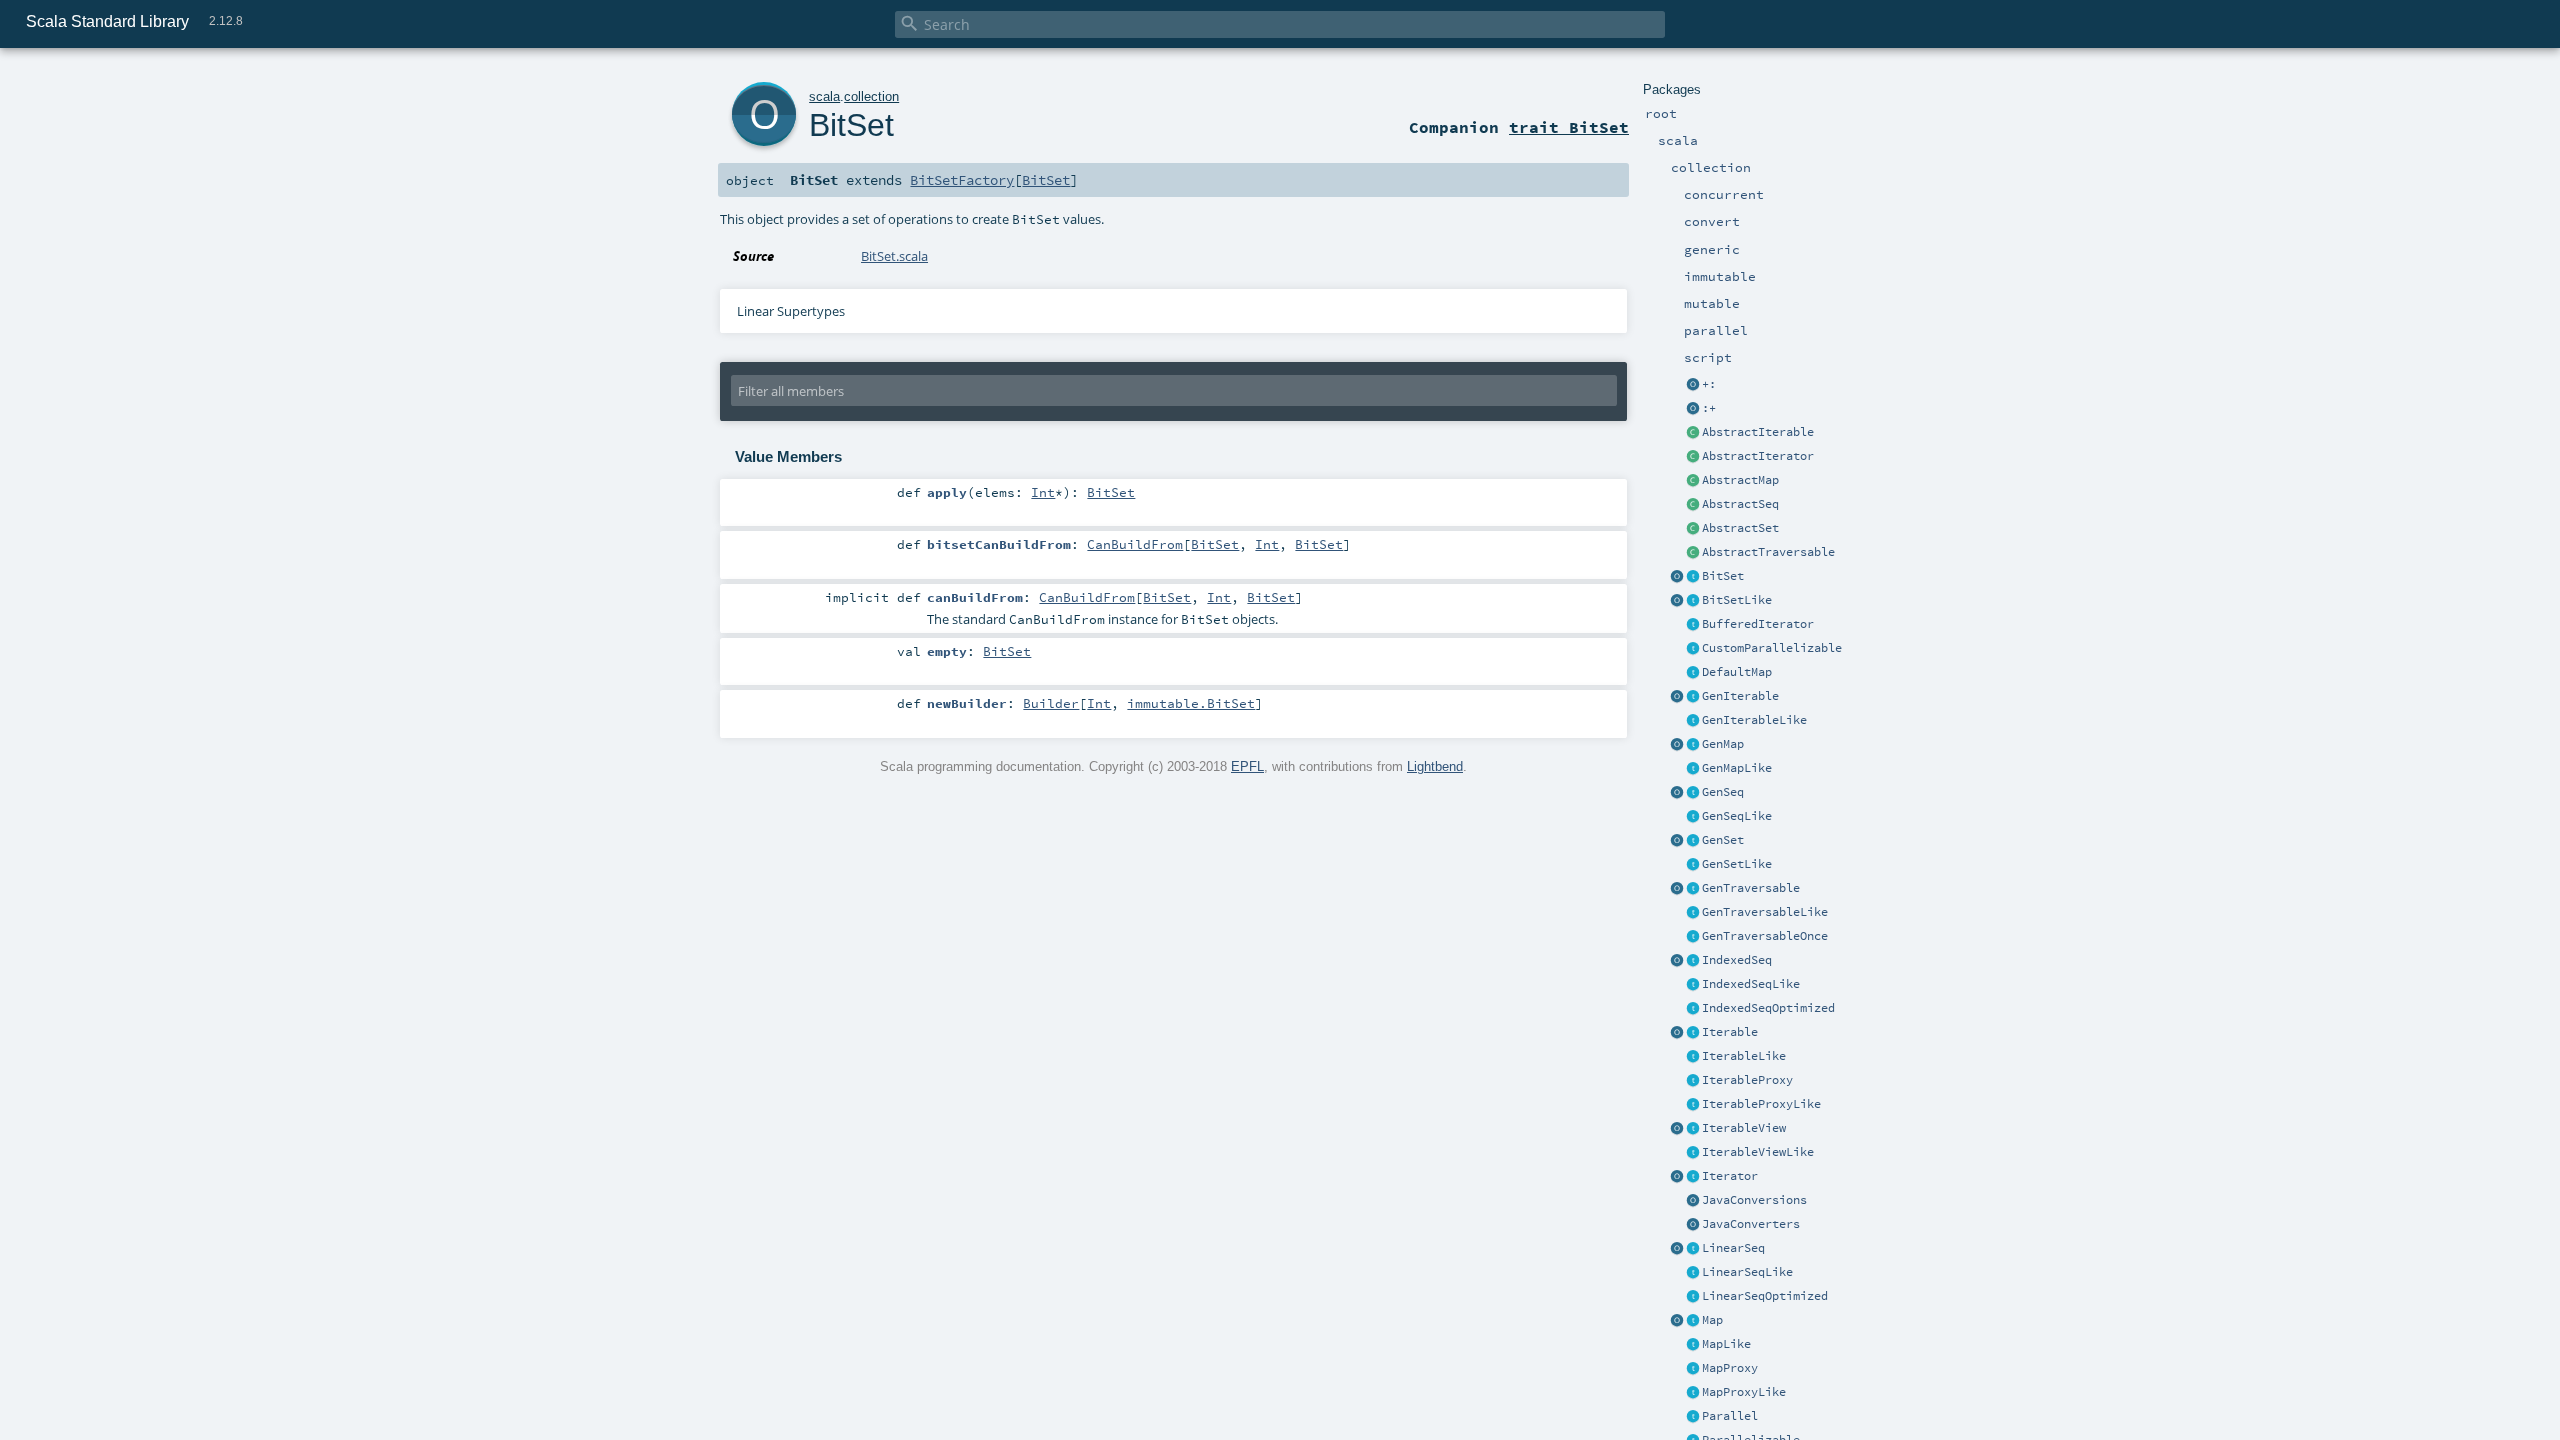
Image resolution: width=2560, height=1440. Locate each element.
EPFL (1247, 766)
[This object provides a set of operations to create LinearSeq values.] (1677, 1249)
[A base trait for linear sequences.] (1693, 1249)
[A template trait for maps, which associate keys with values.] (1693, 1345)
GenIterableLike (1754, 720)
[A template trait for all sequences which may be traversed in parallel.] (1693, 817)
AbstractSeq (1740, 504)
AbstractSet (1740, 528)
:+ (1709, 408)
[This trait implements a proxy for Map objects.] (1693, 1393)
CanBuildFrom (1135, 544)
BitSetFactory (962, 180)
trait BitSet (1569, 127)
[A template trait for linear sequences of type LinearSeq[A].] (1693, 1273)
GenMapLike (1737, 768)
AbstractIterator (1758, 456)
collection (871, 96)
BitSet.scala (894, 256)
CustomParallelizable (1772, 648)
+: (1709, 384)
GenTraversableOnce (1765, 936)
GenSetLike (1737, 864)
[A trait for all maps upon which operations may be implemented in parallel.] (1693, 769)
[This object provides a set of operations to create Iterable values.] (1677, 1033)
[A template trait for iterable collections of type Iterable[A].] (1693, 1057)
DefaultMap (1737, 672)
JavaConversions (1754, 1200)
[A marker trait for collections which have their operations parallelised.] (1693, 1417)
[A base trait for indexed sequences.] (1693, 961)
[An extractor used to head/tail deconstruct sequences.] (1693, 385)
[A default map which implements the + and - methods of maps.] (1693, 673)
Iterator (1730, 1176)
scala (824, 96)
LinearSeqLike (1747, 1272)
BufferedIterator (1758, 624)
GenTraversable (1751, 888)
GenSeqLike (1737, 816)
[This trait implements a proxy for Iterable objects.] (1693, 1105)
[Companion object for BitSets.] (1677, 601)
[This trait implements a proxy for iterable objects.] (1693, 1081)
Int (1043, 492)
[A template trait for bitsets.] (1693, 601)
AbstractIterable (1758, 432)
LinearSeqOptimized (1765, 1296)
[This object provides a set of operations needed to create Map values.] (1677, 1321)
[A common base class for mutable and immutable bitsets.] (1693, 577)
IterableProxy (1747, 1080)
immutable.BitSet (1191, 703)
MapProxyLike (1744, 1392)
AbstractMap (1740, 480)
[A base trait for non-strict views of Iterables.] (1693, 1129)
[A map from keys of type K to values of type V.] (1693, 1321)
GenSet (1723, 840)
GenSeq (1723, 792)
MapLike (1726, 1344)
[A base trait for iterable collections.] (1693, 1033)
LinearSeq (1733, 1248)
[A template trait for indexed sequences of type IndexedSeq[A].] (1693, 985)
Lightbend (1435, 766)
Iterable (1730, 1032)
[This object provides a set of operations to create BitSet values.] (1677, 577)
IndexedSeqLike (1751, 984)
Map (1712, 1320)
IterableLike (1744, 1056)
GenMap (1723, 744)
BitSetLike (1737, 600)
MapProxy (1730, 1368)
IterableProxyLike (1761, 1104)
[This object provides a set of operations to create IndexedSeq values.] (1677, 961)
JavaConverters (1751, 1224)
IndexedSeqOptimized (1768, 1008)
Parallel (1730, 1416)
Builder (1051, 703)
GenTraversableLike (1765, 912)
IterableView (1744, 1128)
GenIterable (1740, 696)
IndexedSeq (1737, 960)
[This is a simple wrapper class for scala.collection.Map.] (1693, 1369)
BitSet (1723, 576)
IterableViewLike (1758, 1152)
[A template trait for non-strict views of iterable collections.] (1693, 1153)
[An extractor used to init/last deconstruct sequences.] (1693, 409)
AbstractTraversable (1768, 552)
